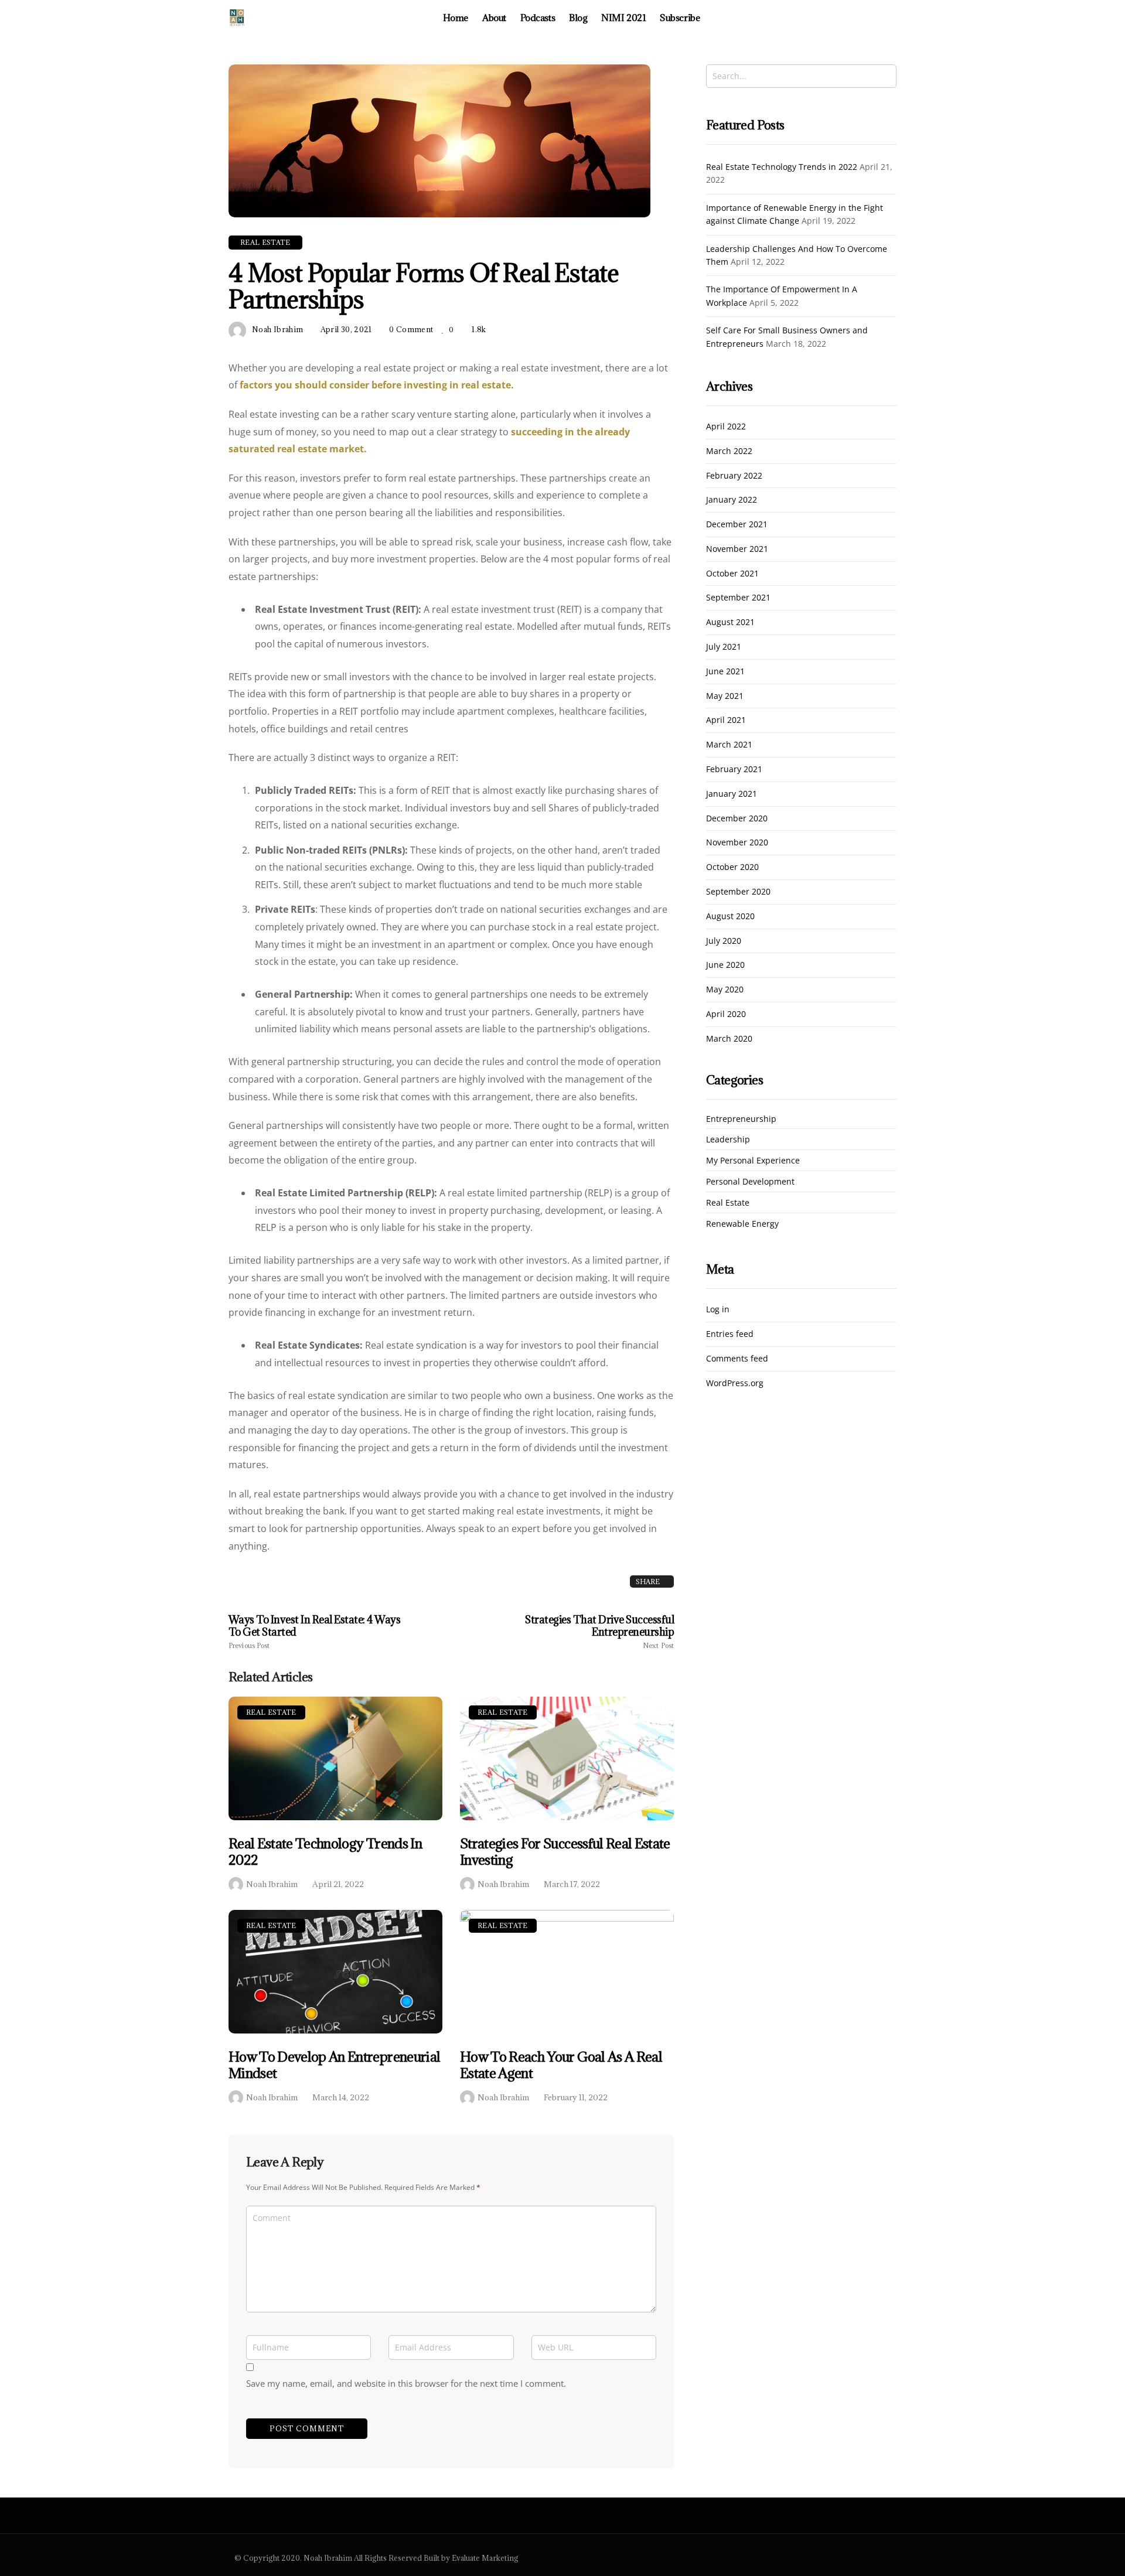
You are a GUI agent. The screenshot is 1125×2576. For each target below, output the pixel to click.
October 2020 (732, 867)
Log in (718, 1310)
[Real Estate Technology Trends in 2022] (335, 1758)
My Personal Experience (753, 1161)
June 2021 (725, 672)
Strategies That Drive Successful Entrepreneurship (599, 1632)
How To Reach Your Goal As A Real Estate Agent (561, 2065)
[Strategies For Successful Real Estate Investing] (567, 1758)
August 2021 (730, 622)
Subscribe (680, 18)
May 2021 (725, 696)
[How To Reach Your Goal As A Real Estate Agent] (567, 1972)
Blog (578, 18)
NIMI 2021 (623, 18)
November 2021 (737, 549)
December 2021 (737, 525)
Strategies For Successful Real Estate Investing (565, 1852)
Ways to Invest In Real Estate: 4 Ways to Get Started (314, 1632)
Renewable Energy (742, 1224)
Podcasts (538, 18)
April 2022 (726, 427)
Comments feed (737, 1359)
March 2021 (729, 745)
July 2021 (724, 647)
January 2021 (732, 794)
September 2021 (738, 598)
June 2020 (725, 965)
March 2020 (729, 1039)
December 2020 (737, 819)
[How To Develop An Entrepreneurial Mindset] (335, 1972)
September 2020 (738, 892)
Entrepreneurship (741, 1119)
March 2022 (729, 451)
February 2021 (734, 770)
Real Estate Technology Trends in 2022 (325, 1852)
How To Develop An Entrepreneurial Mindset (334, 2065)
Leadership (728, 1140)
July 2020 (724, 941)
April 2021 (726, 720)
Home (456, 18)
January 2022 (732, 500)
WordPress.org (735, 1383)
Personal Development (750, 1182)
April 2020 (726, 1014)
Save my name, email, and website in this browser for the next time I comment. (406, 2383)
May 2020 (725, 990)
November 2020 (737, 843)
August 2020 (730, 917)
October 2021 (732, 574)
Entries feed (730, 1334)
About (494, 18)
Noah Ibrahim (272, 1884)
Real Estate (271, 1712)
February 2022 (734, 476)
